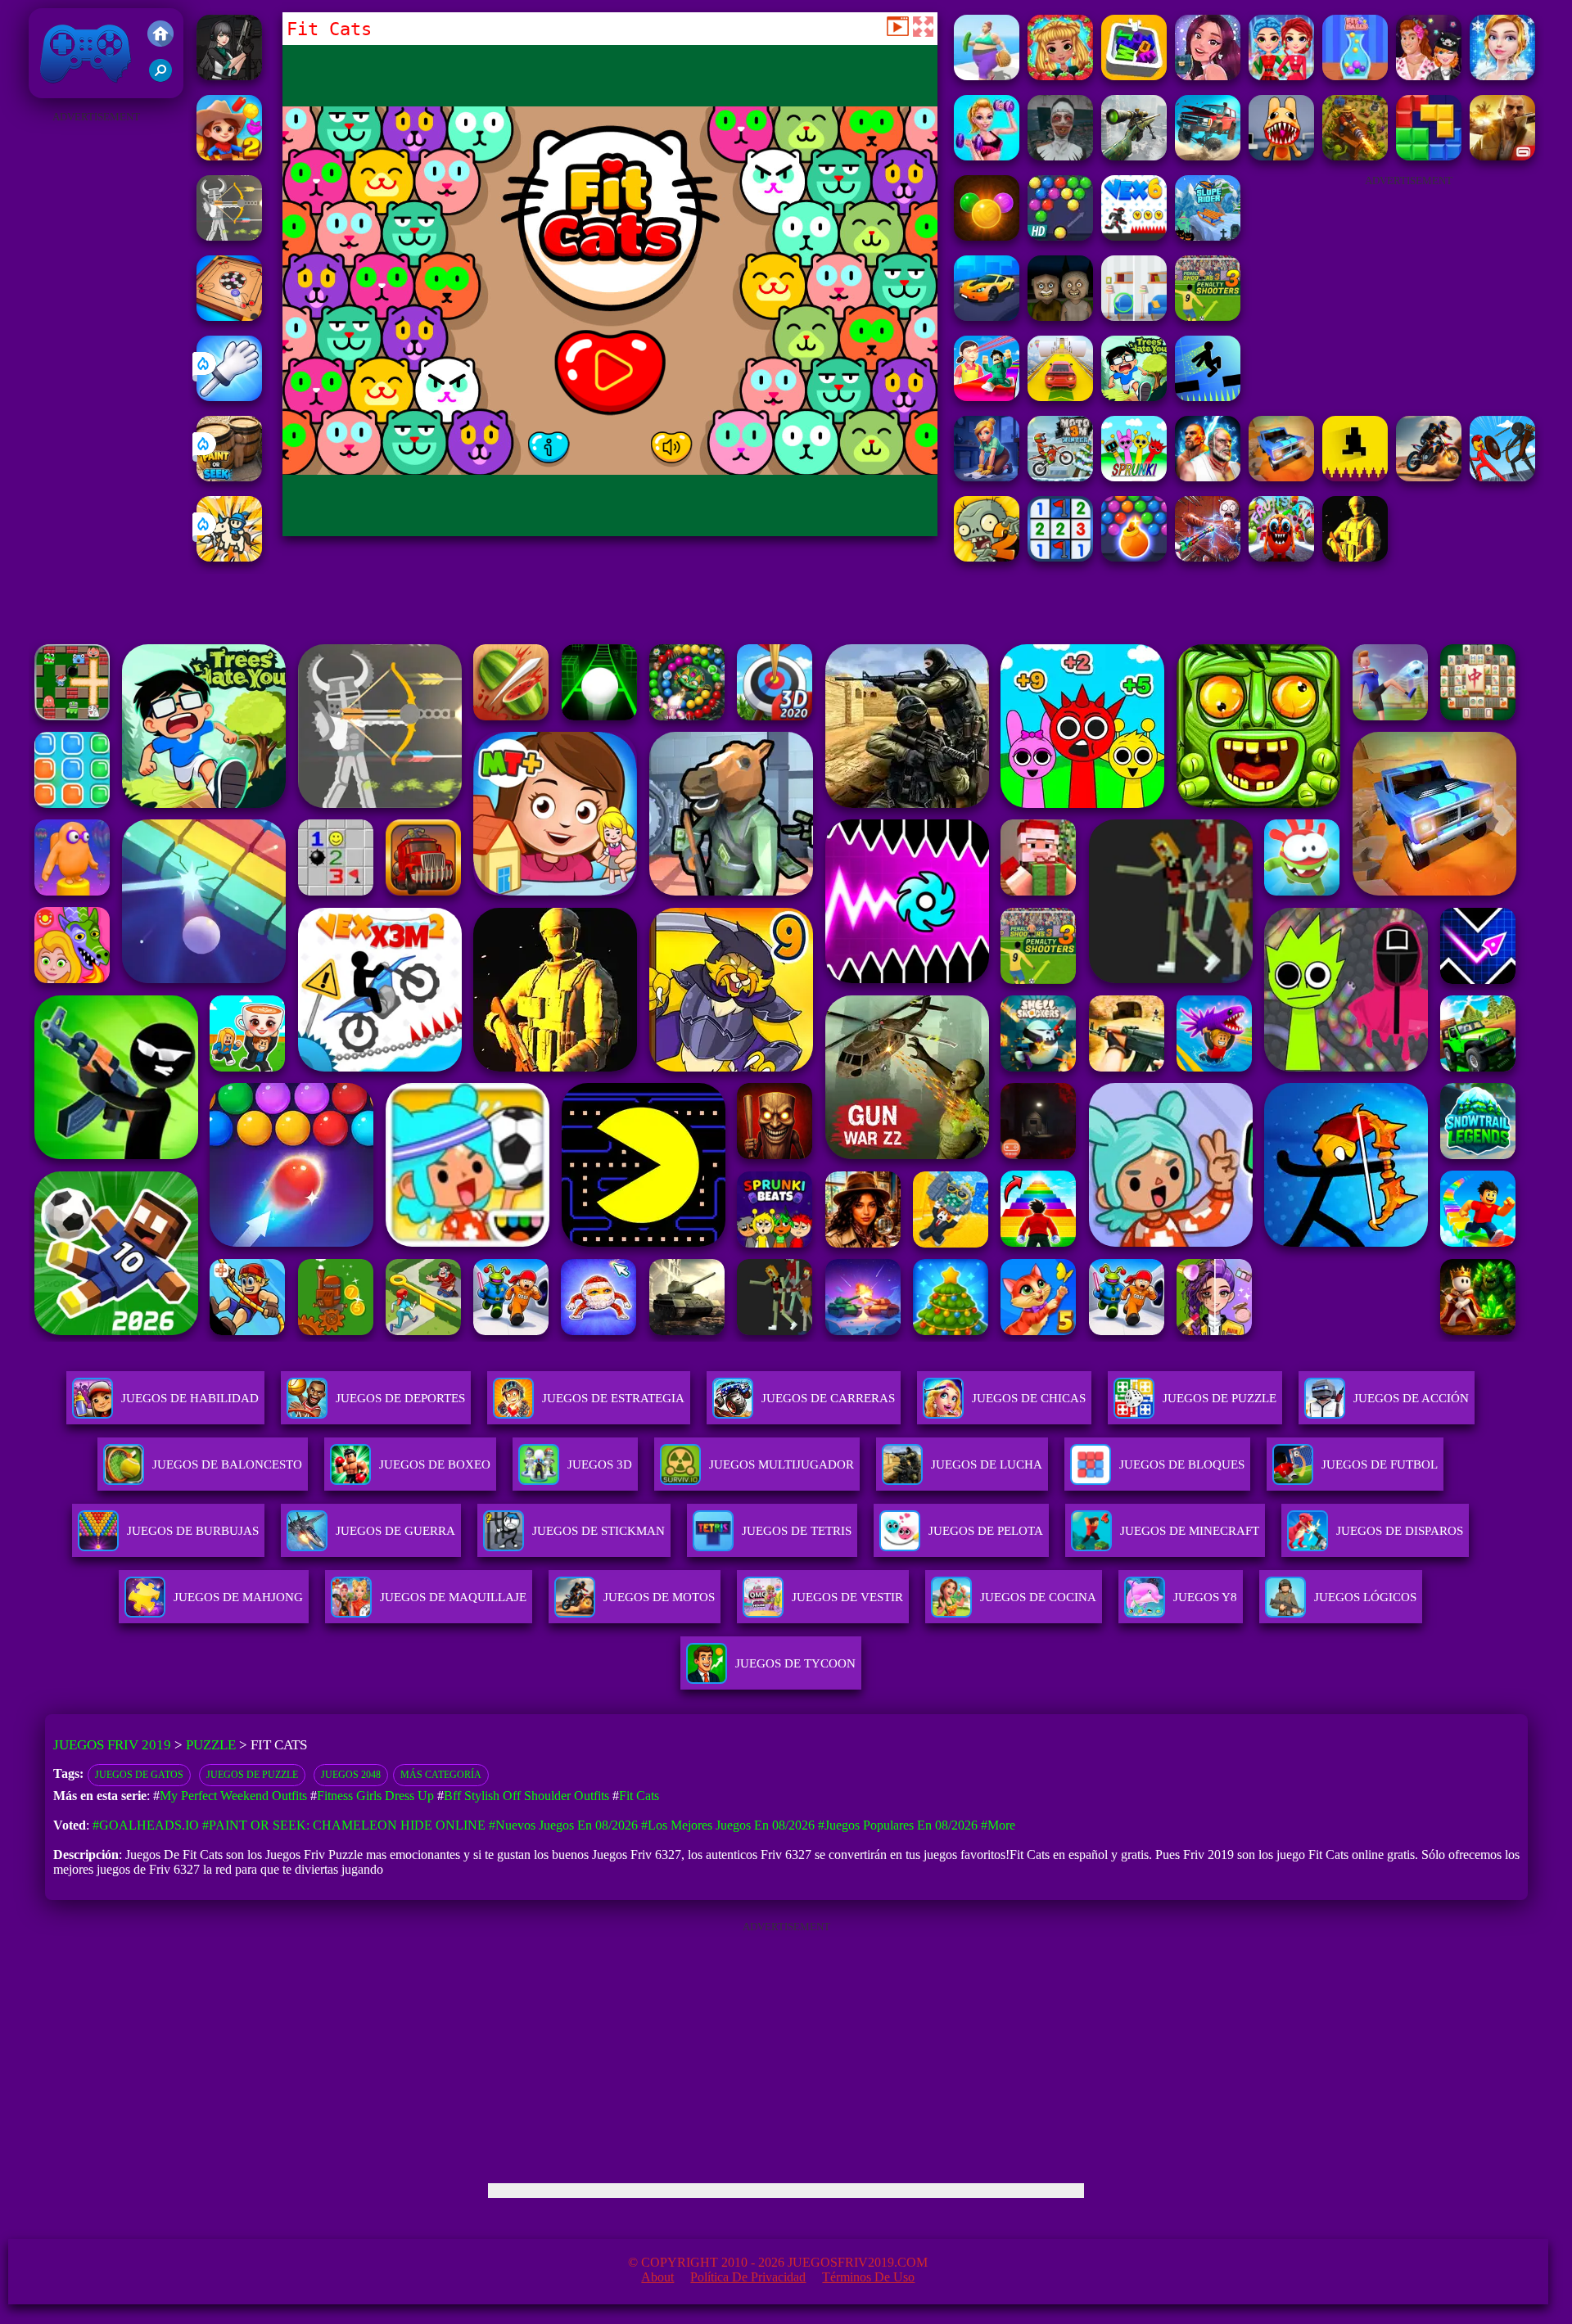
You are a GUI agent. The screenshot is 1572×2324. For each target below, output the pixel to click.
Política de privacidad (748, 2277)
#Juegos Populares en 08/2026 (898, 1825)
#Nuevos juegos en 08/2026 (563, 1825)
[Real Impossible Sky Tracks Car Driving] (1060, 397)
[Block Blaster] (1429, 156)
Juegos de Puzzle (252, 1775)
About (657, 2277)
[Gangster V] (1502, 156)
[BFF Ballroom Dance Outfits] (1502, 76)
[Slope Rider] (1208, 236)
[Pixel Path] (1355, 477)
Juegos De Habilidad (190, 1398)
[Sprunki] (1134, 477)
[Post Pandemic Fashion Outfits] (1208, 76)
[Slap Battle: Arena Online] (229, 397)
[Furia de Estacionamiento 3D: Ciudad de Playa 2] (987, 316)
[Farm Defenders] (1355, 156)
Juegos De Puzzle (1220, 1398)
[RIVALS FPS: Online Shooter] (229, 76)
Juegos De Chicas (1029, 1398)
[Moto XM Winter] (1060, 477)
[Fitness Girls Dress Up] (987, 156)
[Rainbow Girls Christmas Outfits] (1281, 76)
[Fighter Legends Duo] (1208, 477)
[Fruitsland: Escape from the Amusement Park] (1281, 557)
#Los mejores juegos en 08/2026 (728, 1825)
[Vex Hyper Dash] (1208, 397)
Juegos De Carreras (828, 1398)
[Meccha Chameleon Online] (1208, 557)
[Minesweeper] (1060, 557)
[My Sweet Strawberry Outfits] (1060, 76)
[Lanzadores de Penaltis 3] (1208, 316)
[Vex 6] (1134, 236)
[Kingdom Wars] (229, 557)
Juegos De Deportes (400, 1398)
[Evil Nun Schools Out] (1060, 156)
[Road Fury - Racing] (1208, 156)
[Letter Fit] (1134, 76)
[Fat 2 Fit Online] (987, 76)
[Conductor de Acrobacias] (1429, 477)
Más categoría (441, 1775)
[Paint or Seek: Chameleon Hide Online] (229, 477)
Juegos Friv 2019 (81, 90)
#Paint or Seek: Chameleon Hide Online (344, 1825)
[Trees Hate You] (1134, 397)
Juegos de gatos (139, 1775)
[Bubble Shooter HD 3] (1134, 557)
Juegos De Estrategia (613, 1398)
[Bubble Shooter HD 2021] (1060, 236)
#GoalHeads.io (146, 1825)
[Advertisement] (96, 373)
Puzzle (211, 1745)
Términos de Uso (868, 2277)
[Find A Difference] (1134, 316)
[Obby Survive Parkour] (987, 397)
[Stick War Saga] (1502, 477)
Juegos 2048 (351, 1775)
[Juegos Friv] (160, 35)
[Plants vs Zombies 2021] (987, 557)
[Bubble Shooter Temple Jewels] (987, 236)
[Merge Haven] (987, 477)
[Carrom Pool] (229, 316)
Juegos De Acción (1411, 1398)
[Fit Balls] (1355, 76)
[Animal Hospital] (1281, 156)
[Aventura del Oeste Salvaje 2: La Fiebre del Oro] (229, 156)
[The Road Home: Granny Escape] (1060, 316)
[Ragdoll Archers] (229, 236)
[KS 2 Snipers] (1134, 156)
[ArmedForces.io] (1355, 557)
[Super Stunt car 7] (1281, 477)
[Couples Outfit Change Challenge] (1429, 76)
